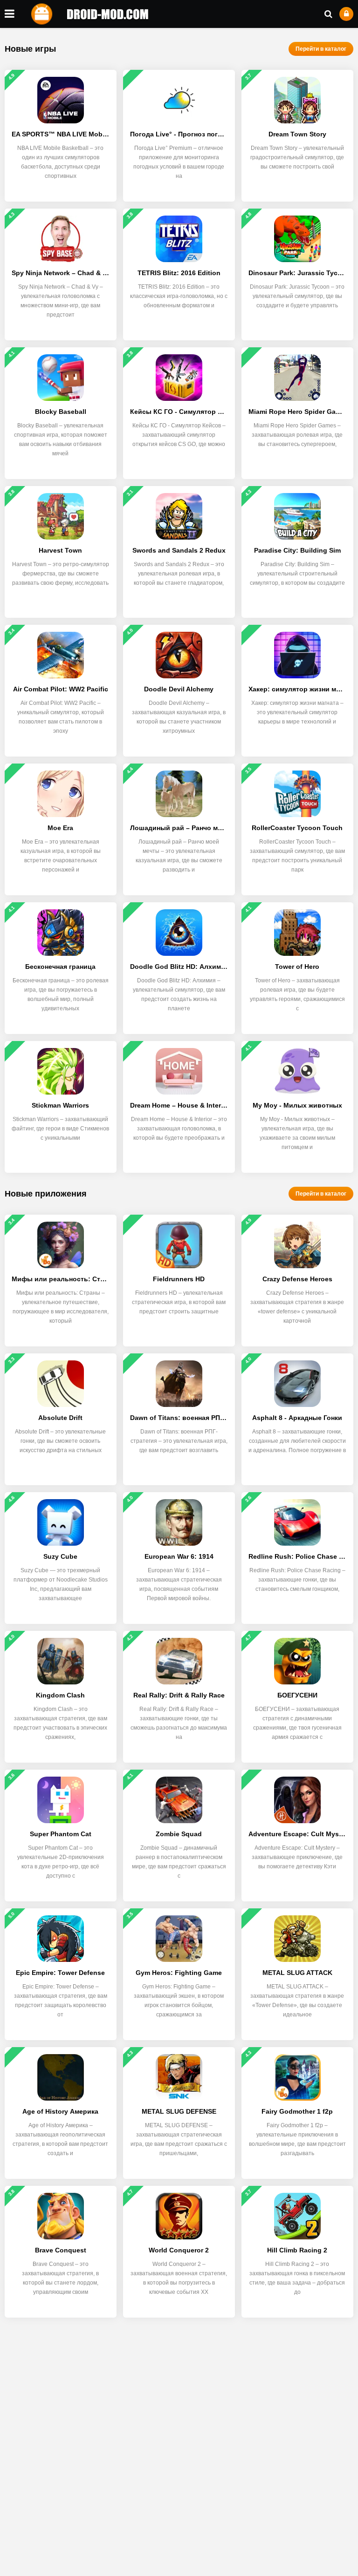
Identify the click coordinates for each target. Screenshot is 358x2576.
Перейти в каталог (321, 49)
